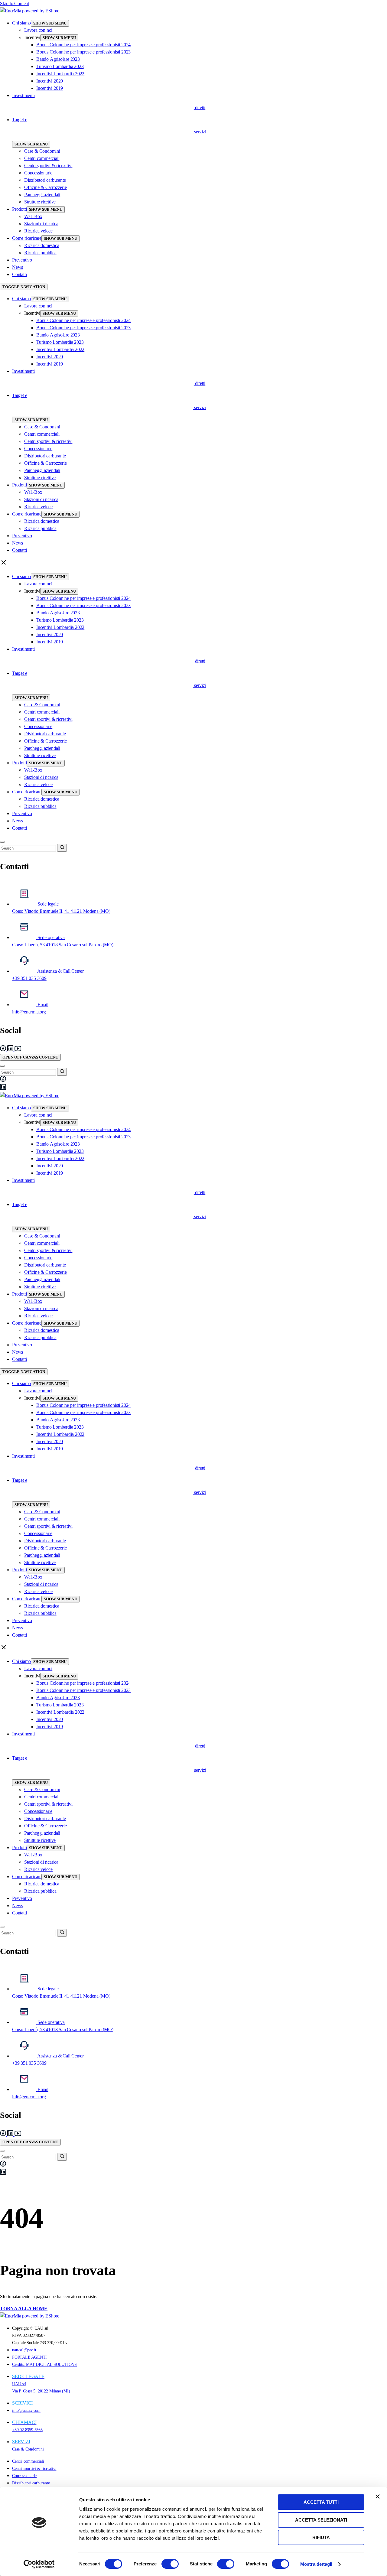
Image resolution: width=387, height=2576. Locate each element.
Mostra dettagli (316, 2564)
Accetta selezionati (321, 2520)
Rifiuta (321, 2537)
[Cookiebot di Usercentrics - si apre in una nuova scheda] (39, 2564)
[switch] (170, 2564)
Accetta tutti (321, 2502)
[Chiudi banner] (378, 2496)
